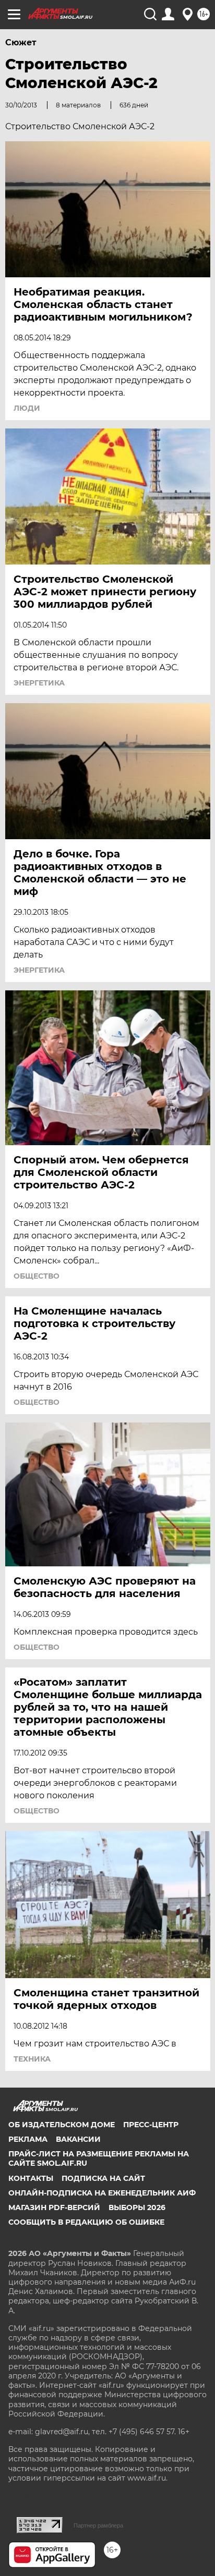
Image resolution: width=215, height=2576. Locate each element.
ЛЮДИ (27, 408)
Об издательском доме (62, 2125)
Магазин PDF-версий (54, 2207)
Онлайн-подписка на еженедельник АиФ (102, 2193)
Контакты (31, 2178)
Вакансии (78, 2139)
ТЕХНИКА (32, 2059)
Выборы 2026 (137, 2207)
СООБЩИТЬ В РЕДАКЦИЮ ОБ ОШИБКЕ (86, 2222)
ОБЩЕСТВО (37, 1276)
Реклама (28, 2139)
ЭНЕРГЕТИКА (39, 683)
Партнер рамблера (98, 2525)
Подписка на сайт (103, 2178)
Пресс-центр (151, 2125)
